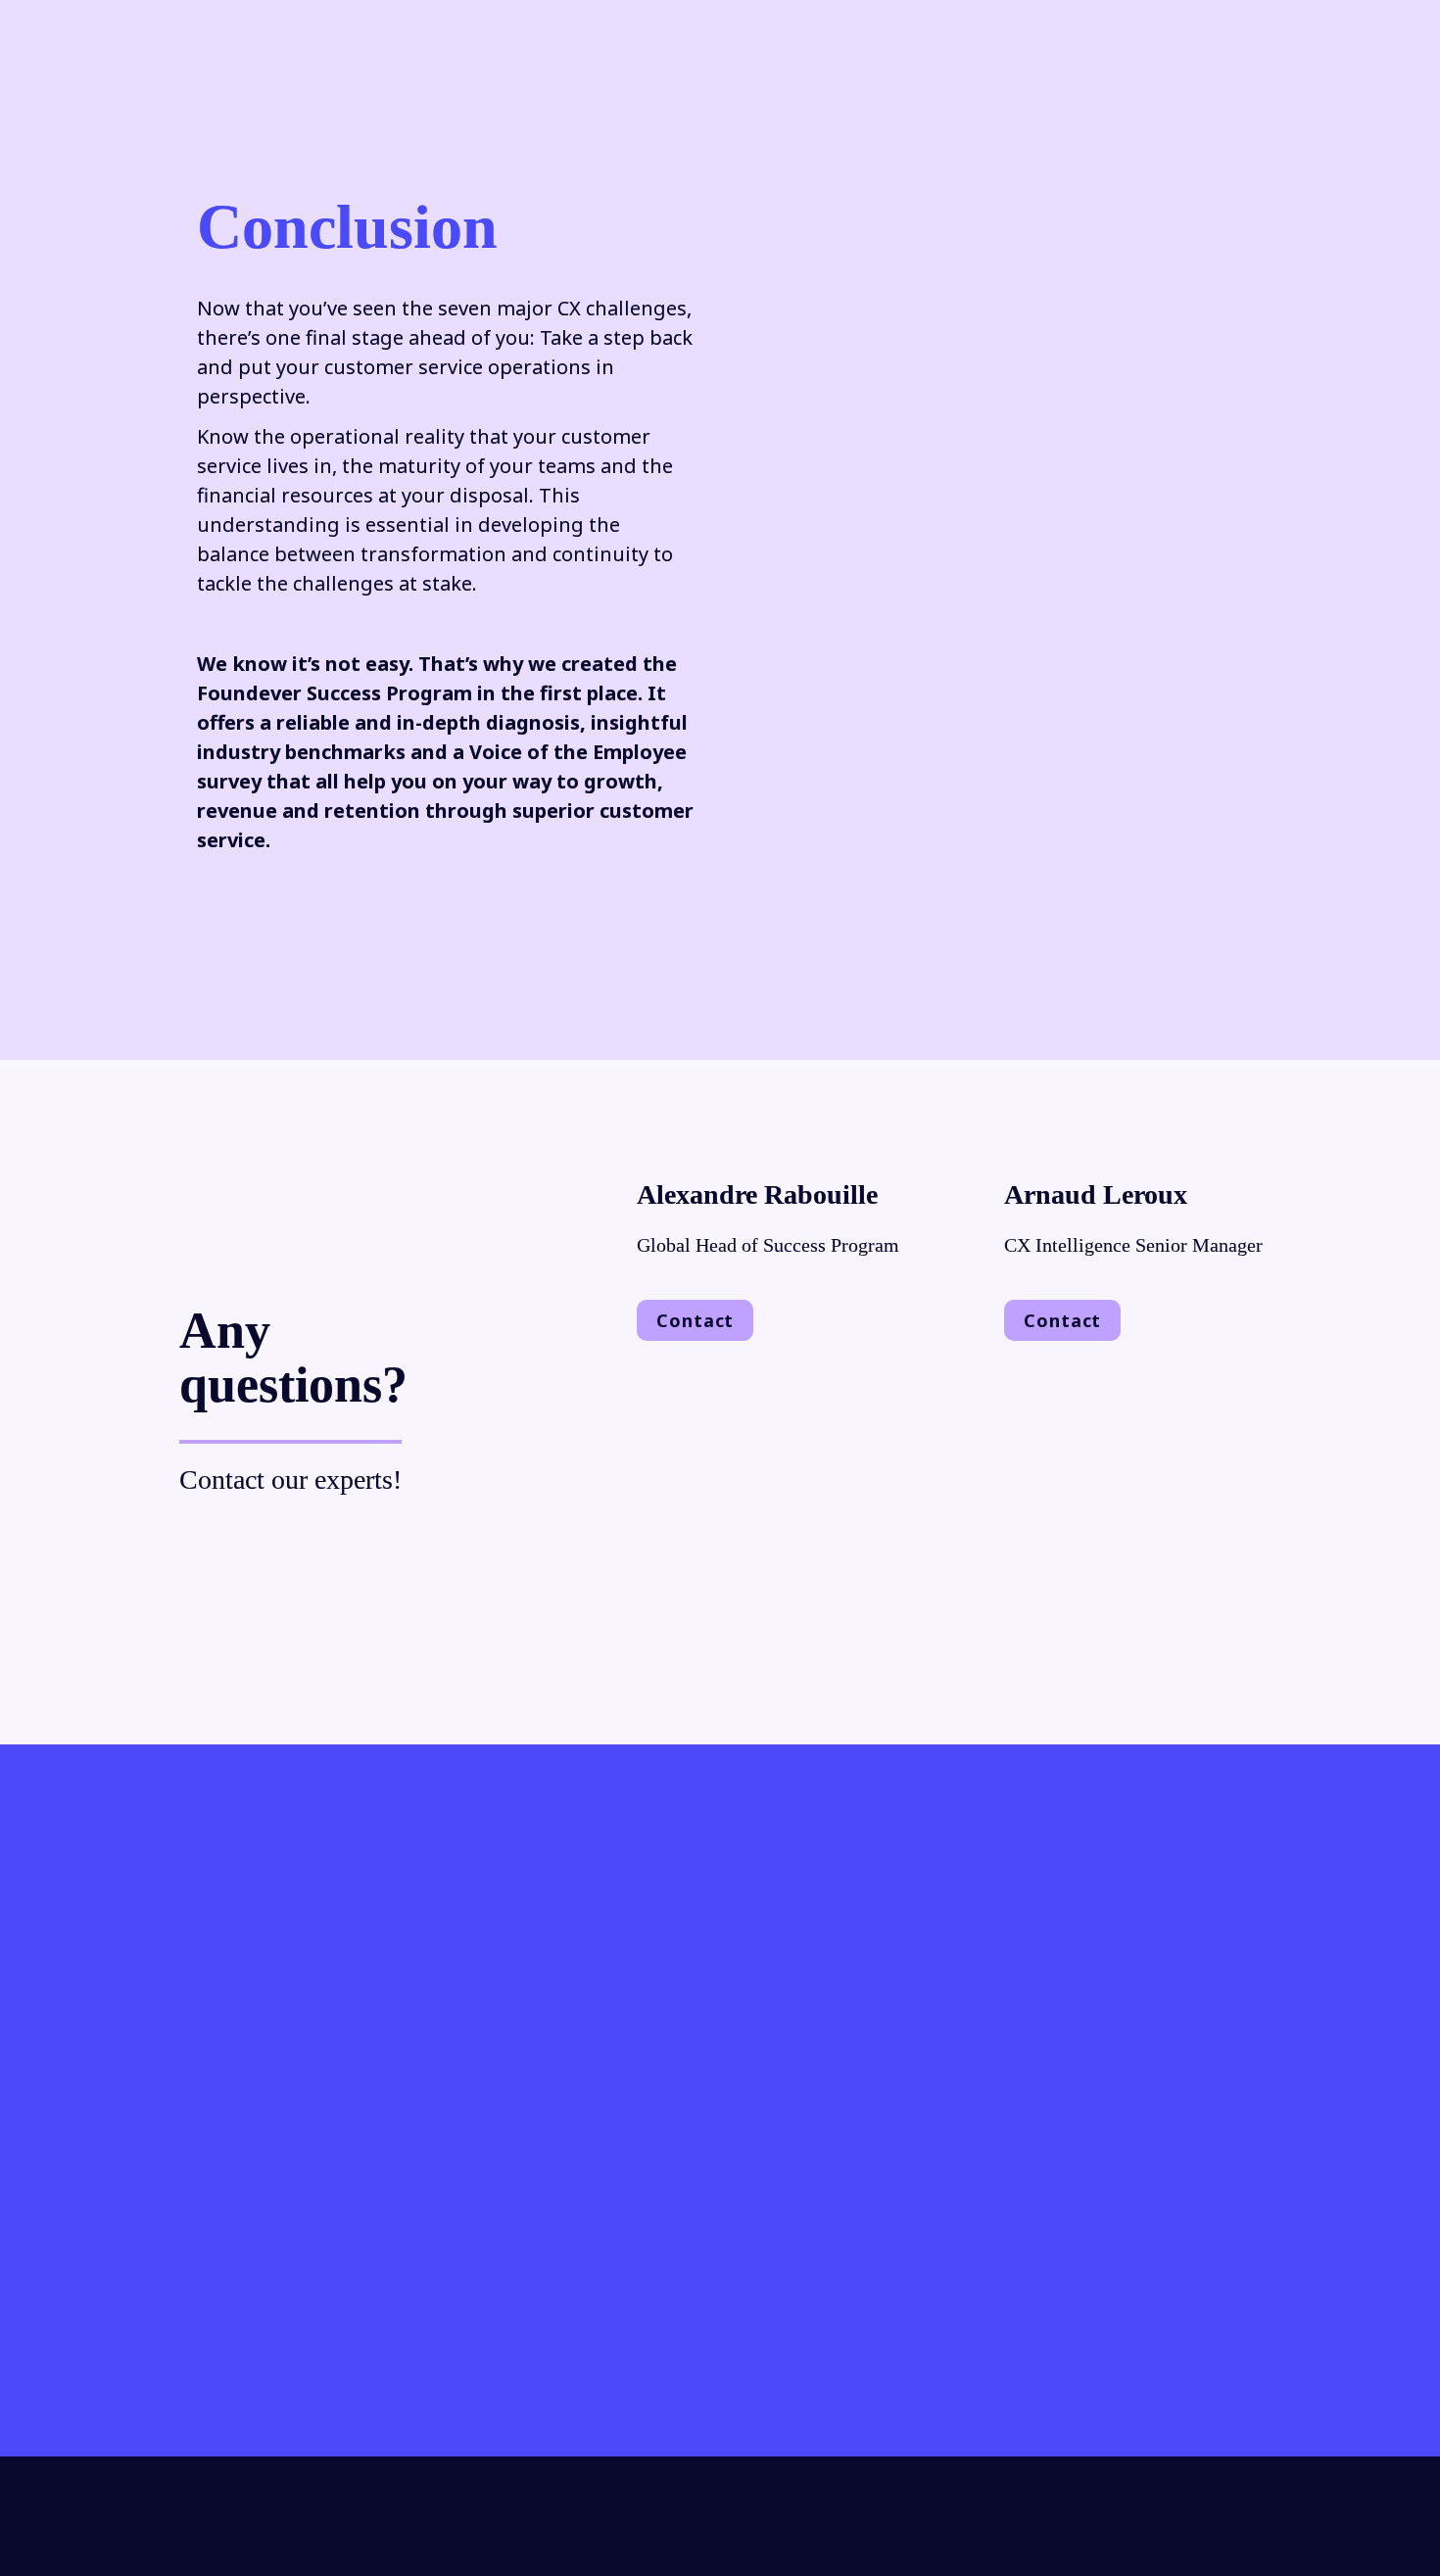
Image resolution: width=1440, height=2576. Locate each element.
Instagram (268, 2322)
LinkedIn (802, 2292)
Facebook (919, 2292)
